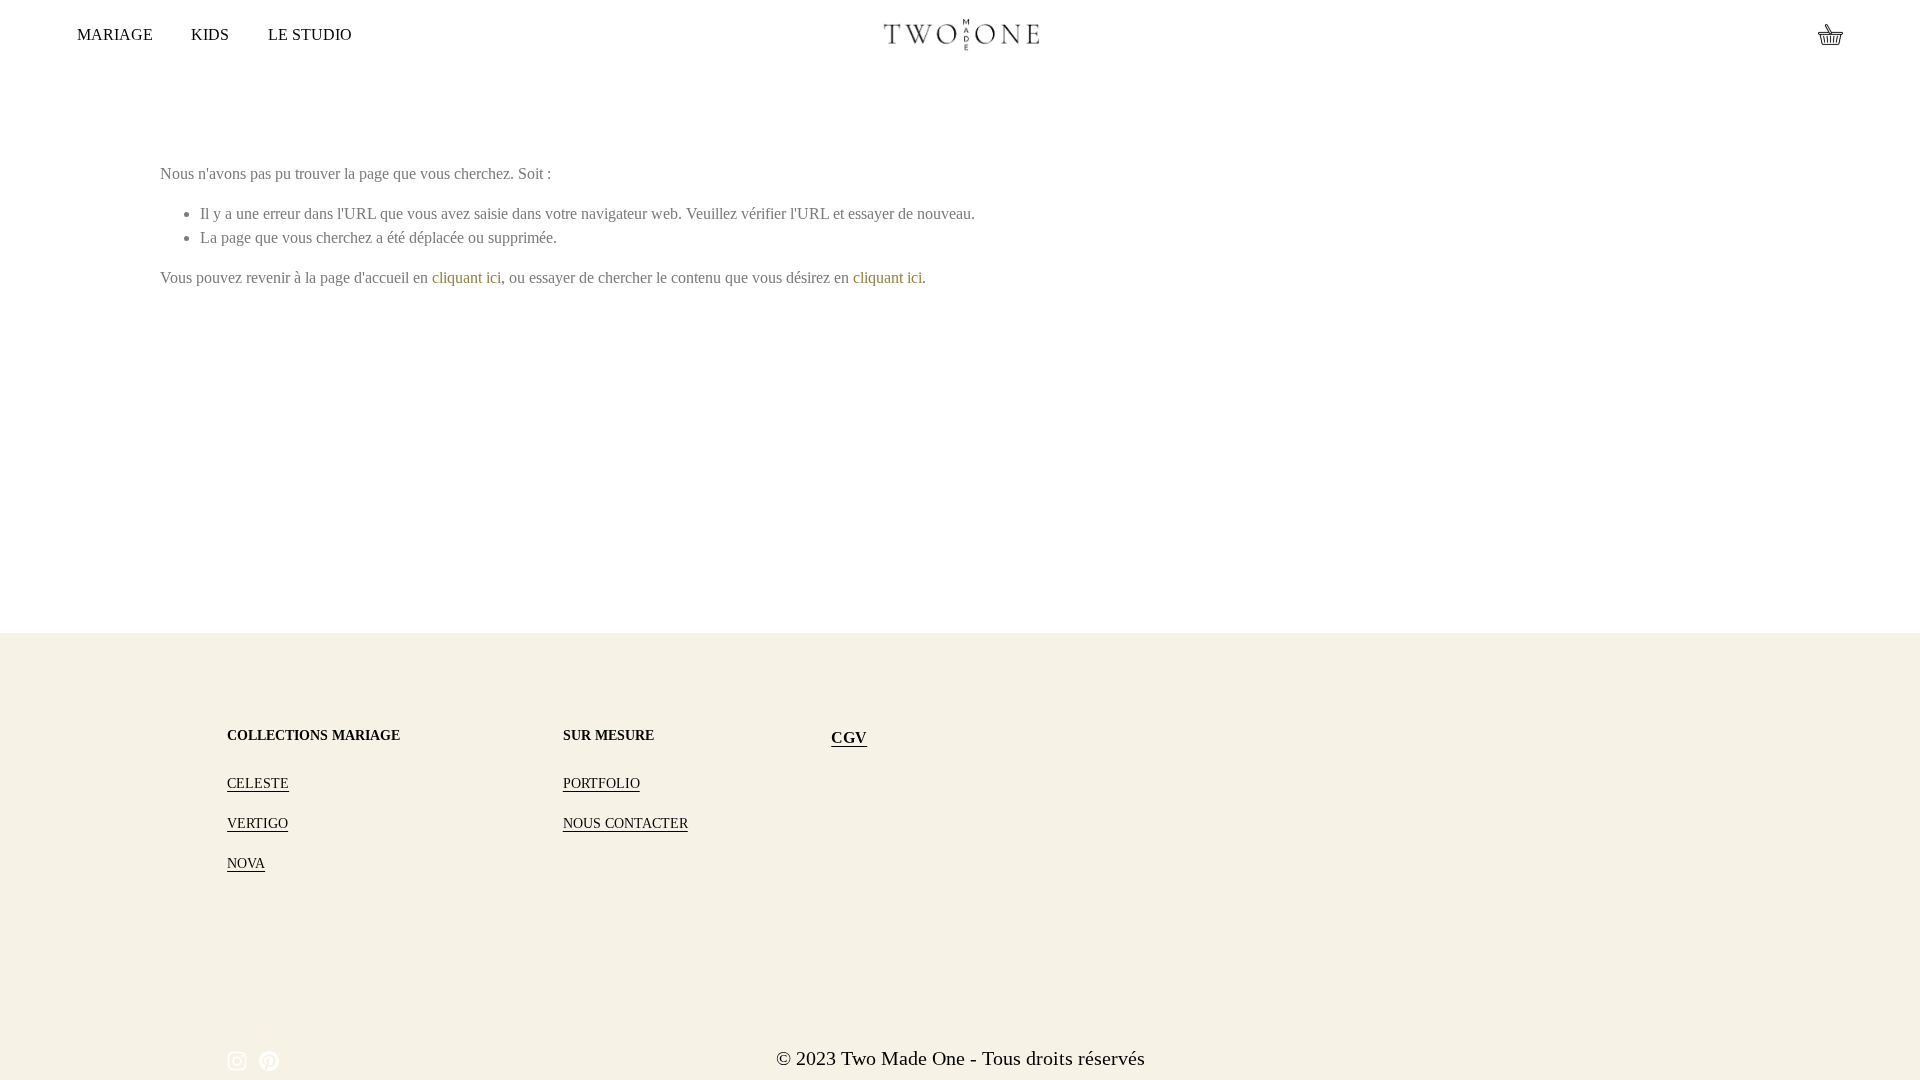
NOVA (246, 863)
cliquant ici (466, 277)
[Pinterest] (269, 1061)
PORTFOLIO (601, 783)
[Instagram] (237, 1061)
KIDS (210, 34)
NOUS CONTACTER (625, 823)
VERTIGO (257, 823)
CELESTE (258, 783)
